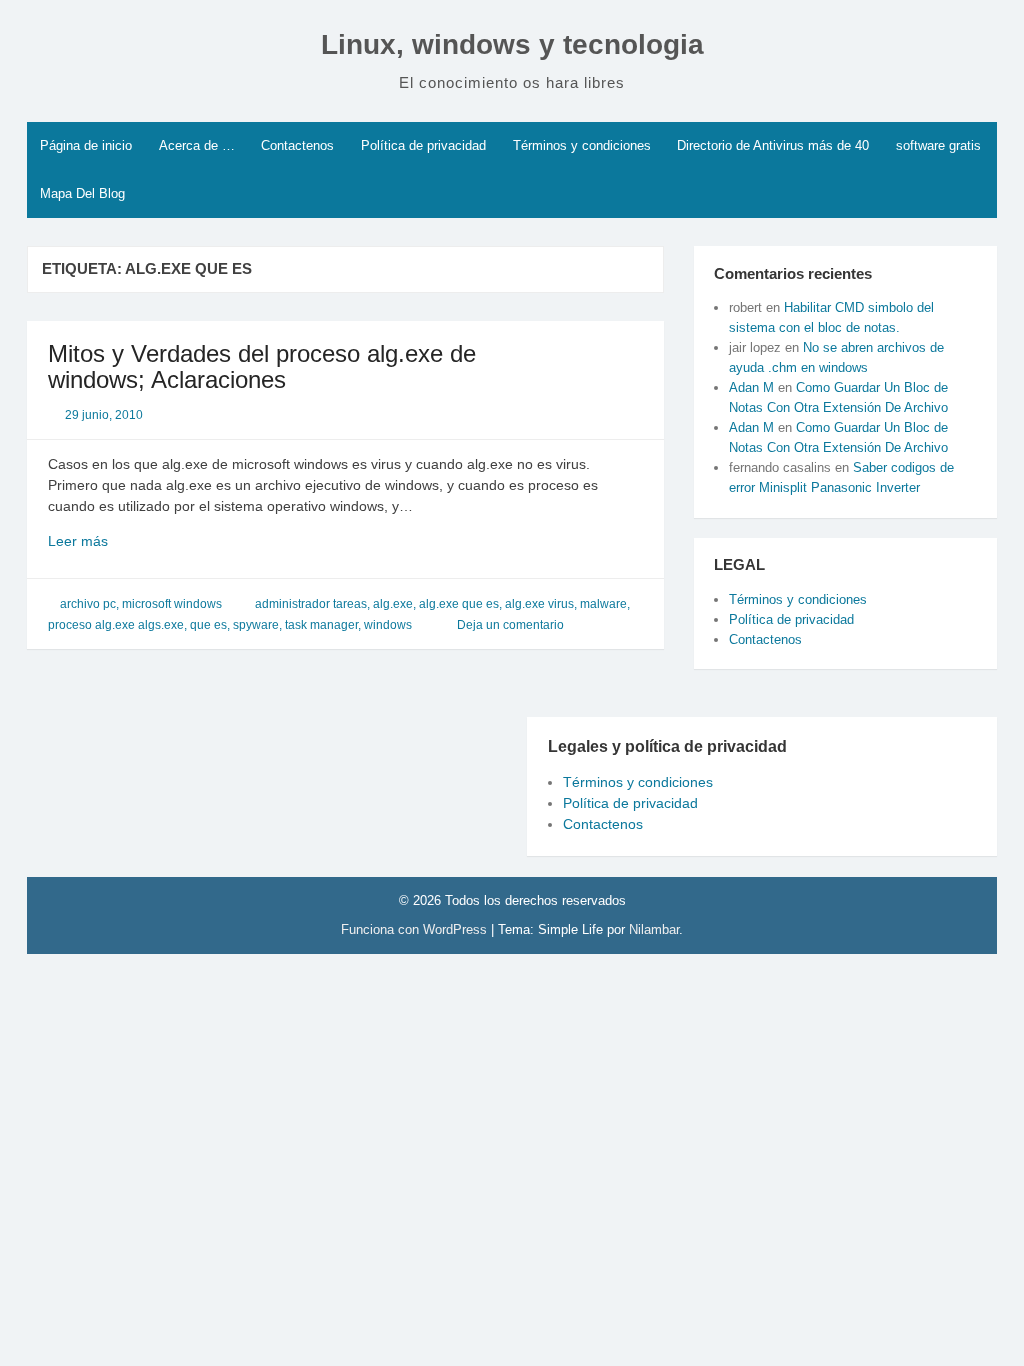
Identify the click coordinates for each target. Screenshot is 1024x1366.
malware (603, 604)
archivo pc (88, 604)
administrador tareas (311, 604)
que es (208, 625)
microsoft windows (172, 604)
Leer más (118, 542)
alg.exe (393, 604)
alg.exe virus (539, 604)
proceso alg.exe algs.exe (116, 625)
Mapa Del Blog (82, 193)
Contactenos (297, 145)
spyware (256, 625)
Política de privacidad (423, 145)
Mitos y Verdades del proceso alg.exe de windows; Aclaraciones (262, 366)
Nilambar (654, 929)
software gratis (938, 145)
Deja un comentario (510, 625)
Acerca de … (197, 145)
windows (388, 625)
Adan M (751, 387)
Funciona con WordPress (416, 929)
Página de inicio (86, 145)
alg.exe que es (459, 604)
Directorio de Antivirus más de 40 (773, 145)
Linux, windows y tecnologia (512, 44)
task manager (321, 625)
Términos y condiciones (582, 145)
